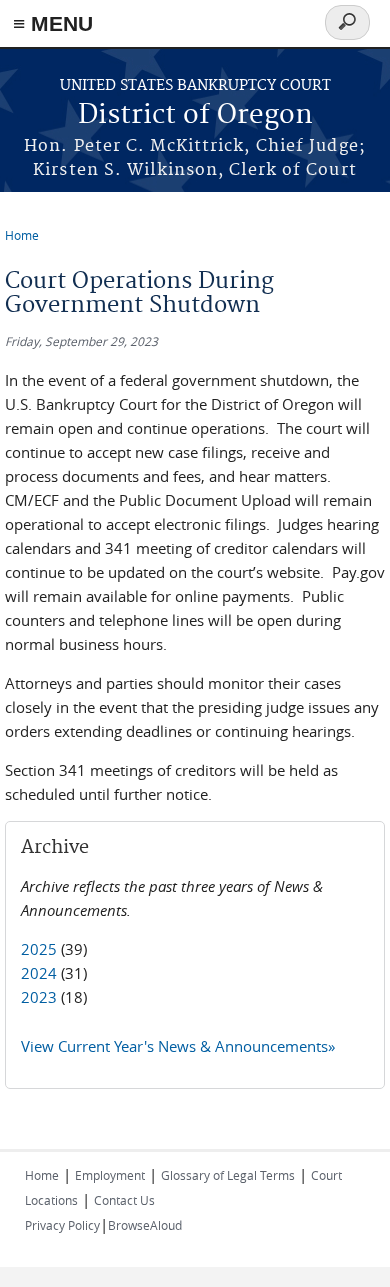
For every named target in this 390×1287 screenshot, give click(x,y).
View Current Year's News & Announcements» (178, 1046)
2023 (39, 997)
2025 (39, 949)
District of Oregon (195, 115)
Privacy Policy (62, 1225)
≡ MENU (53, 23)
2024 (39, 973)
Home (22, 235)
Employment (110, 1175)
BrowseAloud (145, 1225)
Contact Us (124, 1200)
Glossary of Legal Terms (228, 1175)
